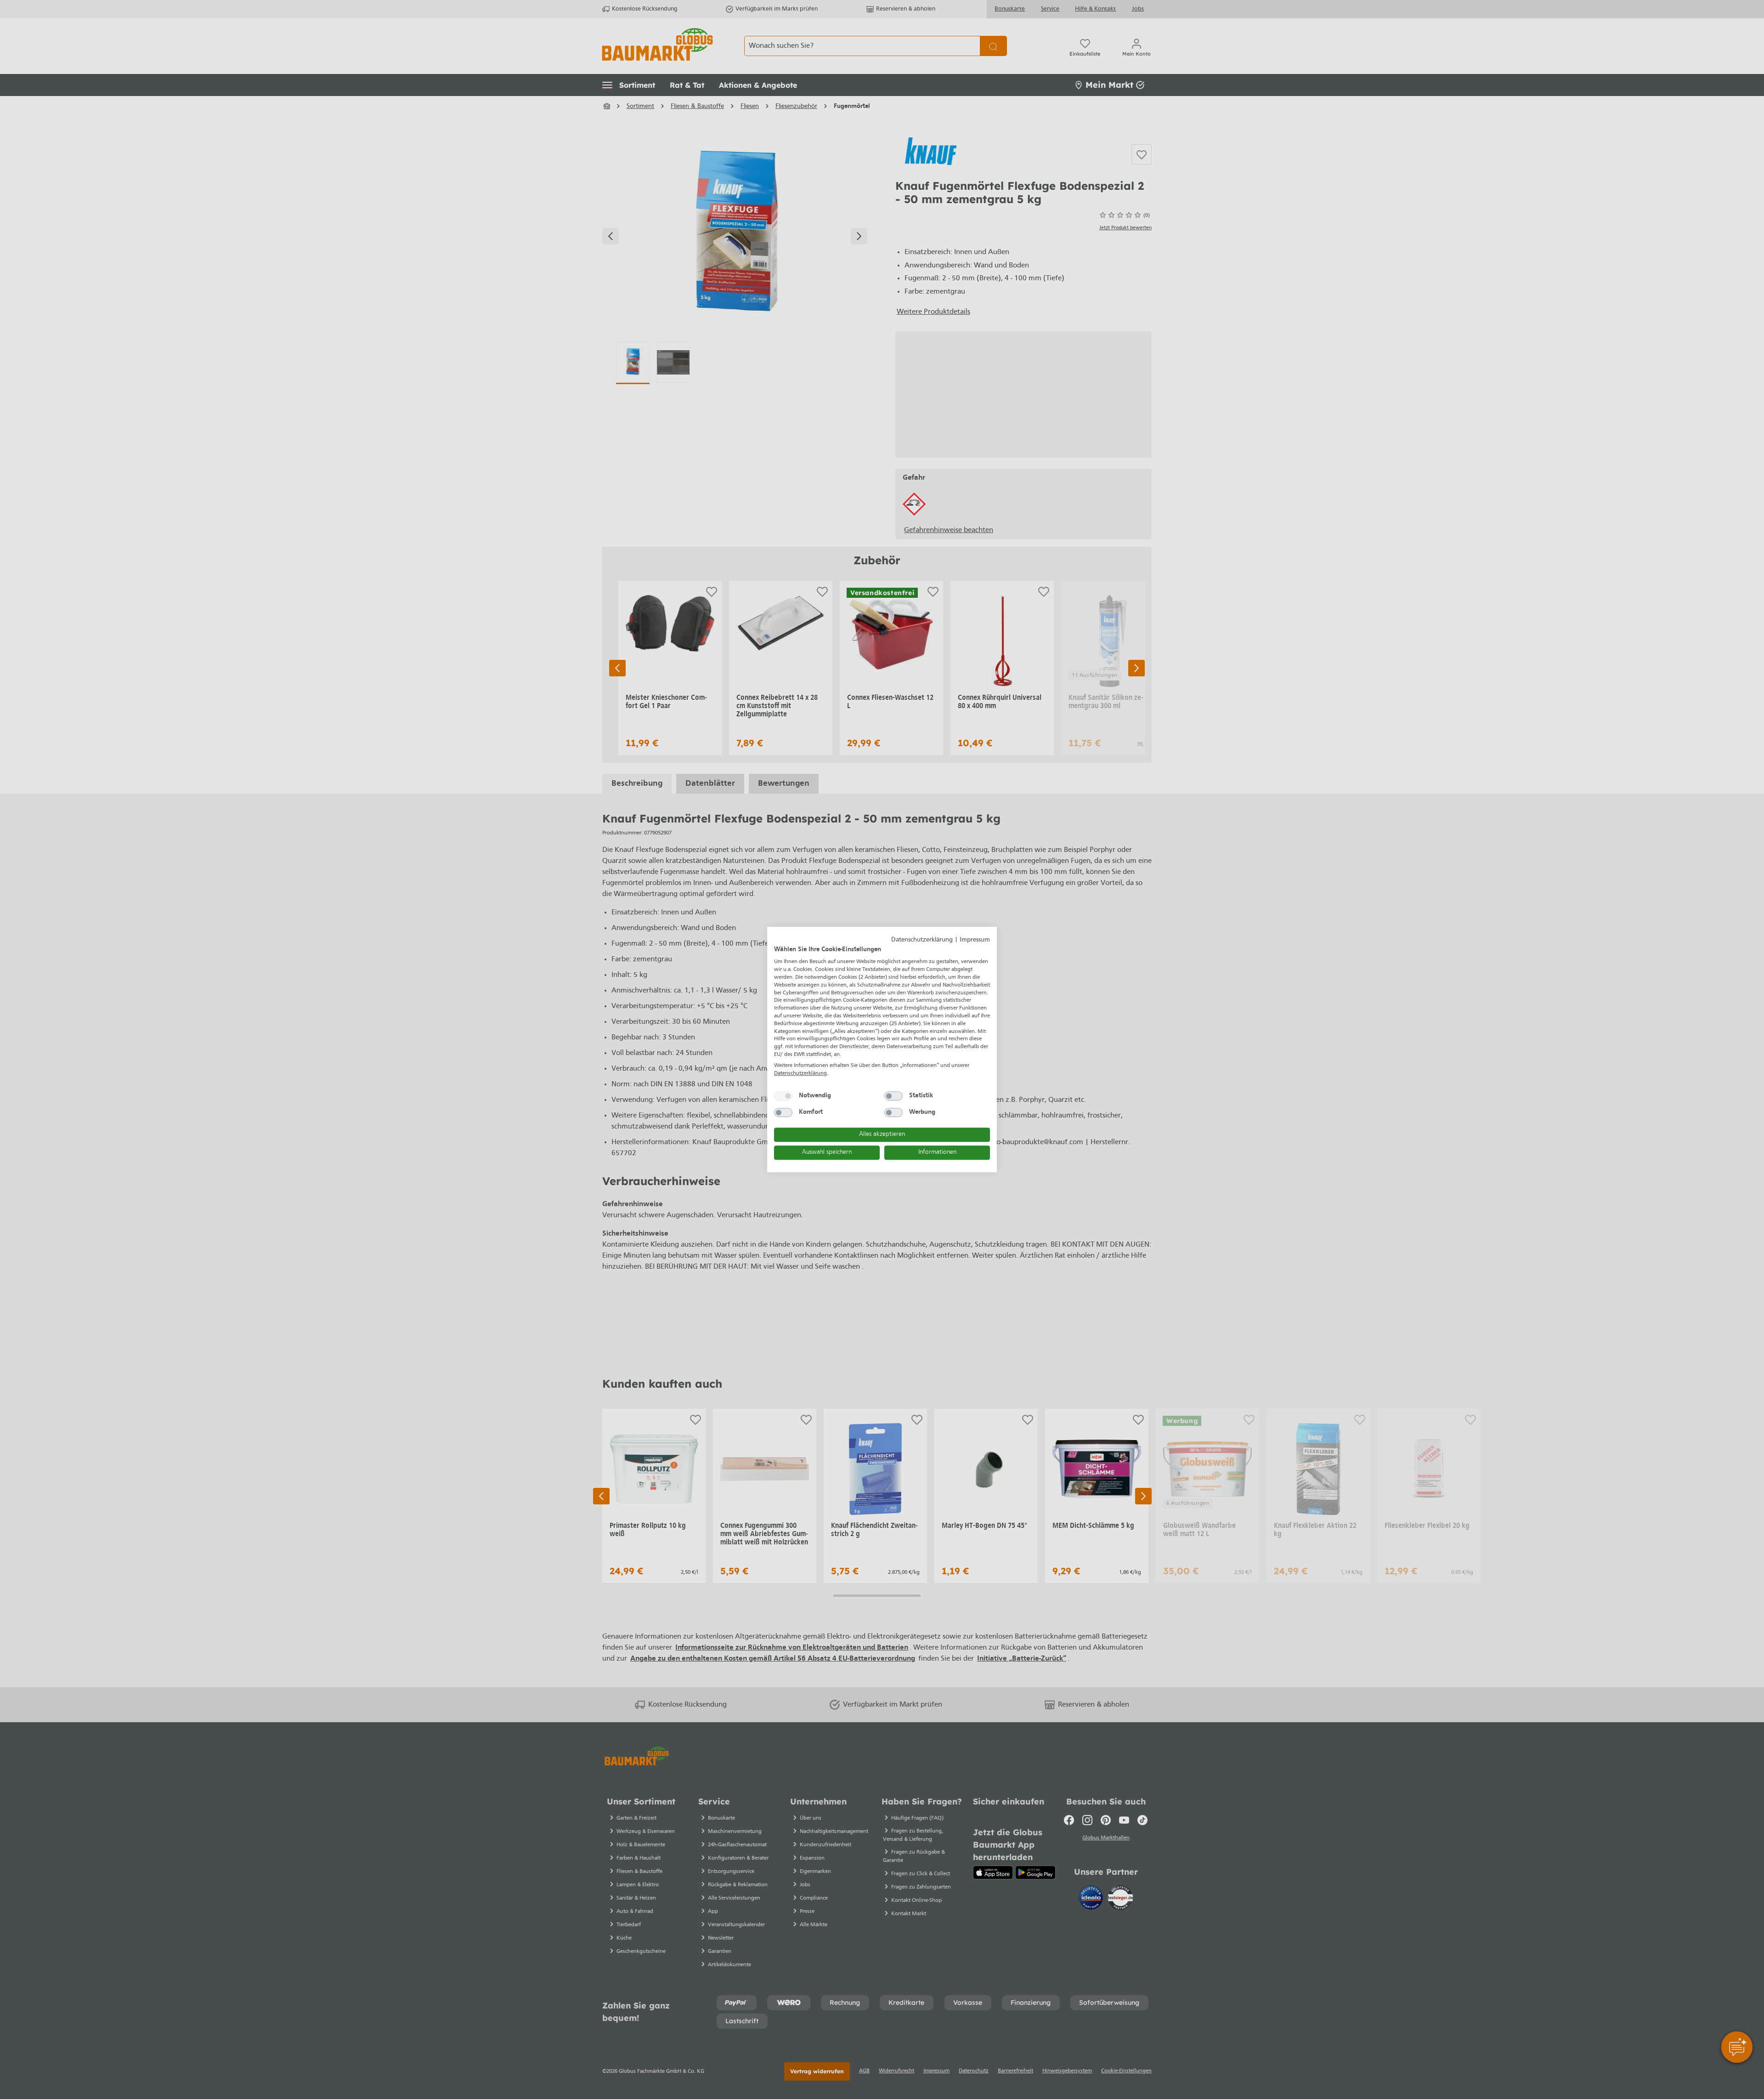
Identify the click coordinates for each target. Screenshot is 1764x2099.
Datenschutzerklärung (922, 940)
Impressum (975, 940)
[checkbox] (783, 1096)
